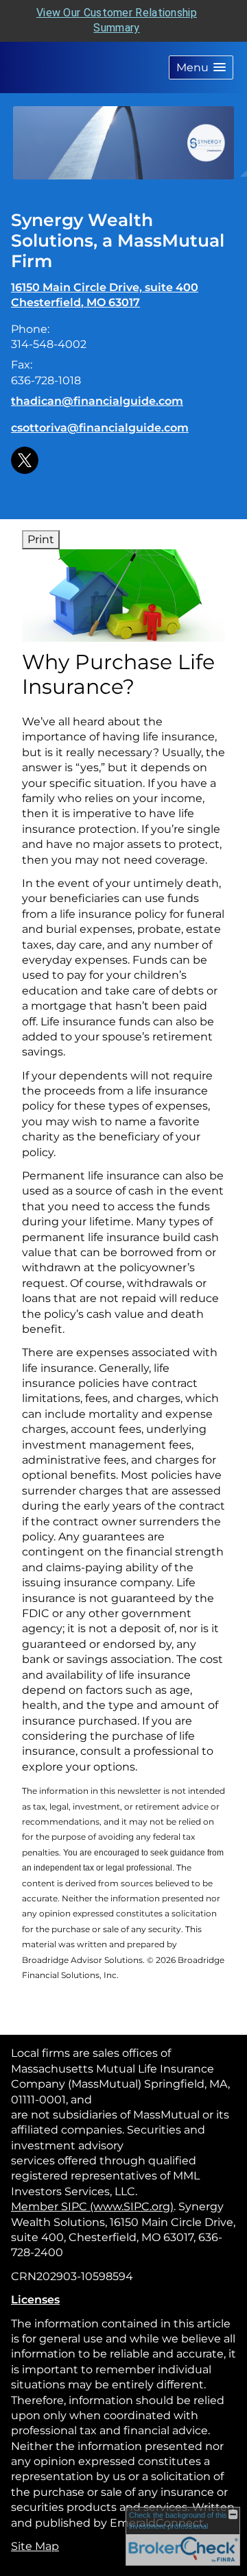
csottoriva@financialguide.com (100, 428)
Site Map (35, 2546)
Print (41, 539)
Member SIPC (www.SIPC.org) (92, 2206)
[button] (201, 67)
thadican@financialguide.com (97, 401)
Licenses (35, 2300)
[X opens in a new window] (25, 459)
